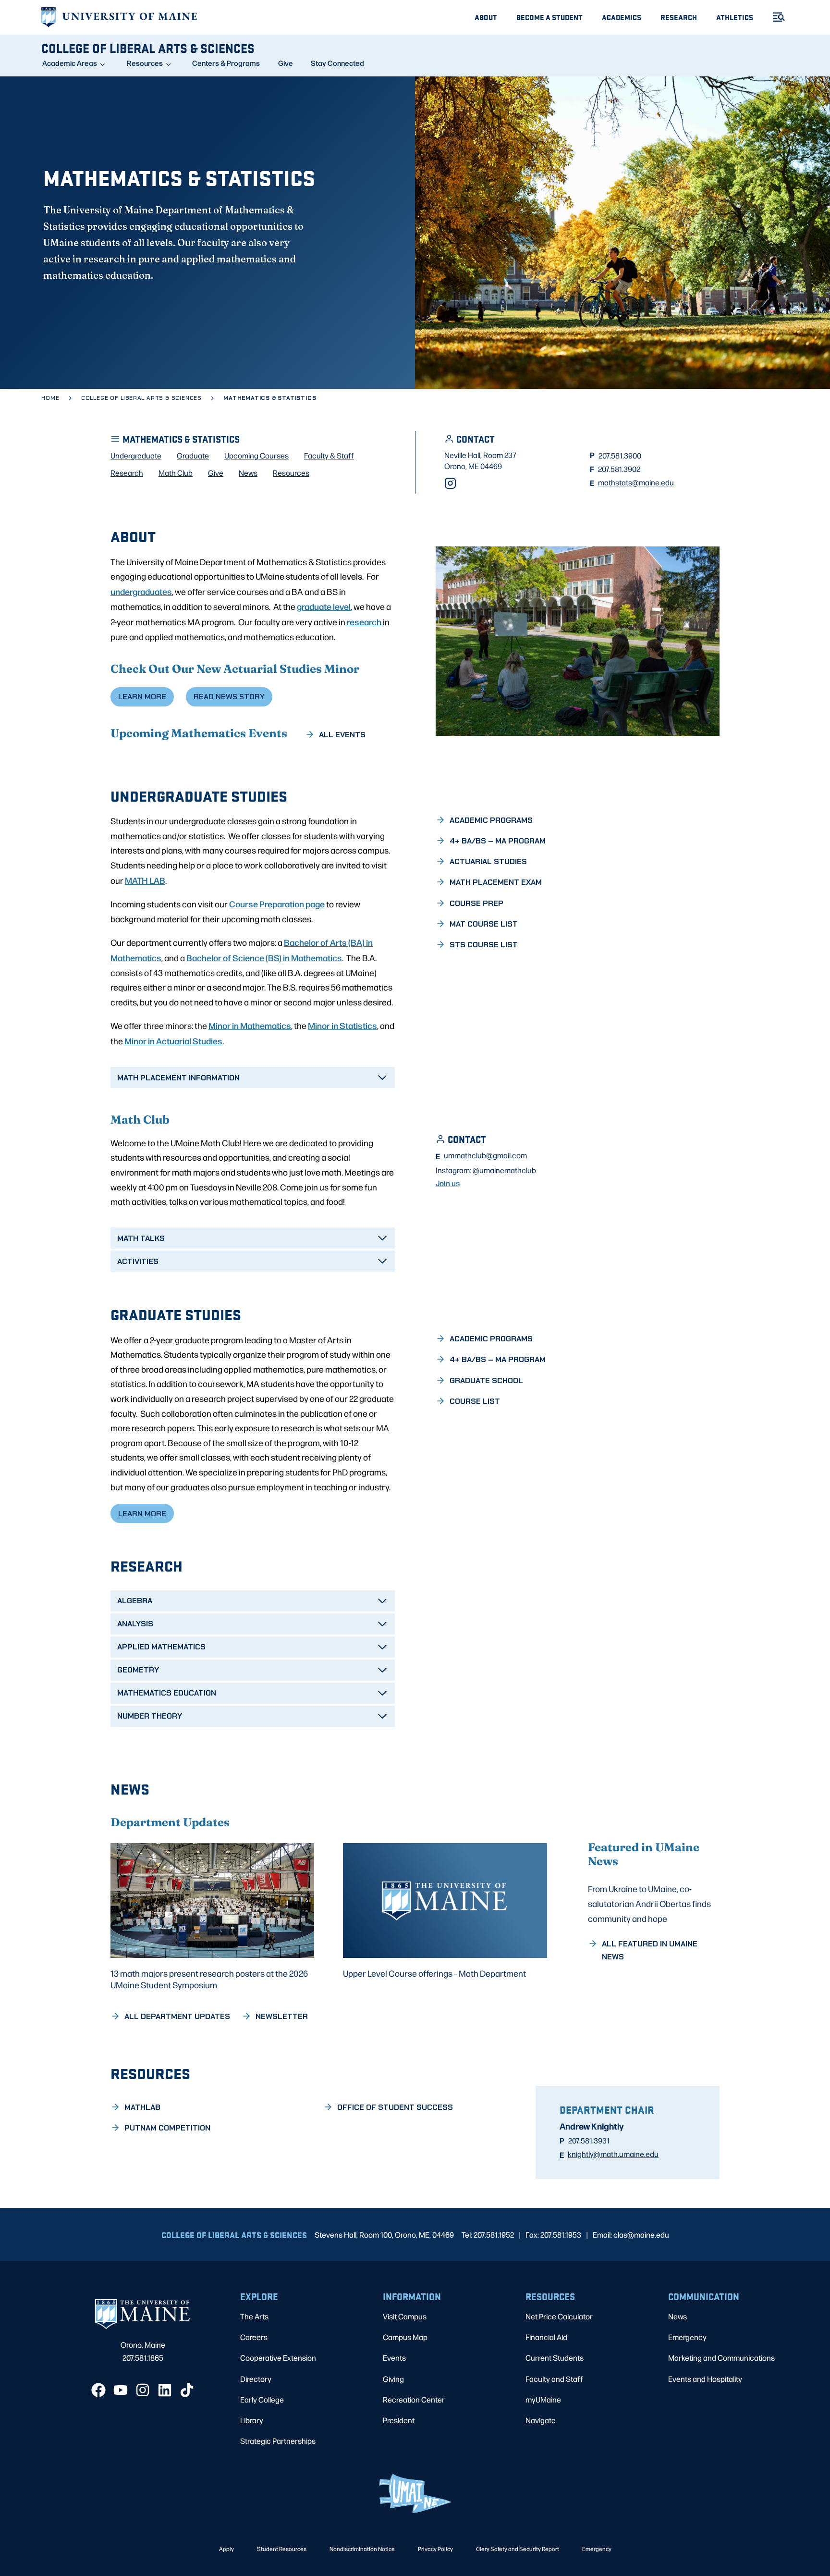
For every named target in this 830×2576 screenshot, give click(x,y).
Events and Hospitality (705, 2379)
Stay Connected (337, 63)
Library (252, 2420)
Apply (226, 2549)
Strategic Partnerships (278, 2441)
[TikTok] (187, 2390)
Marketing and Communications (721, 2358)
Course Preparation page (277, 904)
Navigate (541, 2420)
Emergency (687, 2337)
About (486, 17)
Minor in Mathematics (250, 1025)
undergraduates (141, 591)
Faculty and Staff (554, 2379)
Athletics (735, 17)
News (677, 2316)
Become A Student (549, 17)
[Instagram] (450, 483)
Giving (393, 2379)
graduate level (324, 606)
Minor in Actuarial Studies (173, 1040)
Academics (622, 17)
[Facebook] (98, 2390)
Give (286, 63)
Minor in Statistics (342, 1025)
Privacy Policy (435, 2549)
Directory (256, 2379)
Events (394, 2358)
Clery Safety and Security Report (518, 2549)
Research (679, 17)
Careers (254, 2337)
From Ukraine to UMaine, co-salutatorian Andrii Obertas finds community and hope (649, 1903)
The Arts (254, 2316)
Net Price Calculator (559, 2316)
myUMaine (543, 2399)
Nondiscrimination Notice (362, 2549)
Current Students (555, 2358)
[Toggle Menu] (775, 17)
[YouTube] (121, 2390)
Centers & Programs (226, 63)
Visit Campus (405, 2316)
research (364, 621)
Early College (262, 2399)
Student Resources (282, 2549)
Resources (145, 63)
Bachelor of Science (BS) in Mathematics (264, 957)
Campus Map (405, 2337)
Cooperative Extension (278, 2358)
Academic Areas (70, 63)
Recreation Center (414, 2399)
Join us (448, 1183)
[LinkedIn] (165, 2390)
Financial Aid (546, 2337)
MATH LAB (145, 880)
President (399, 2420)
